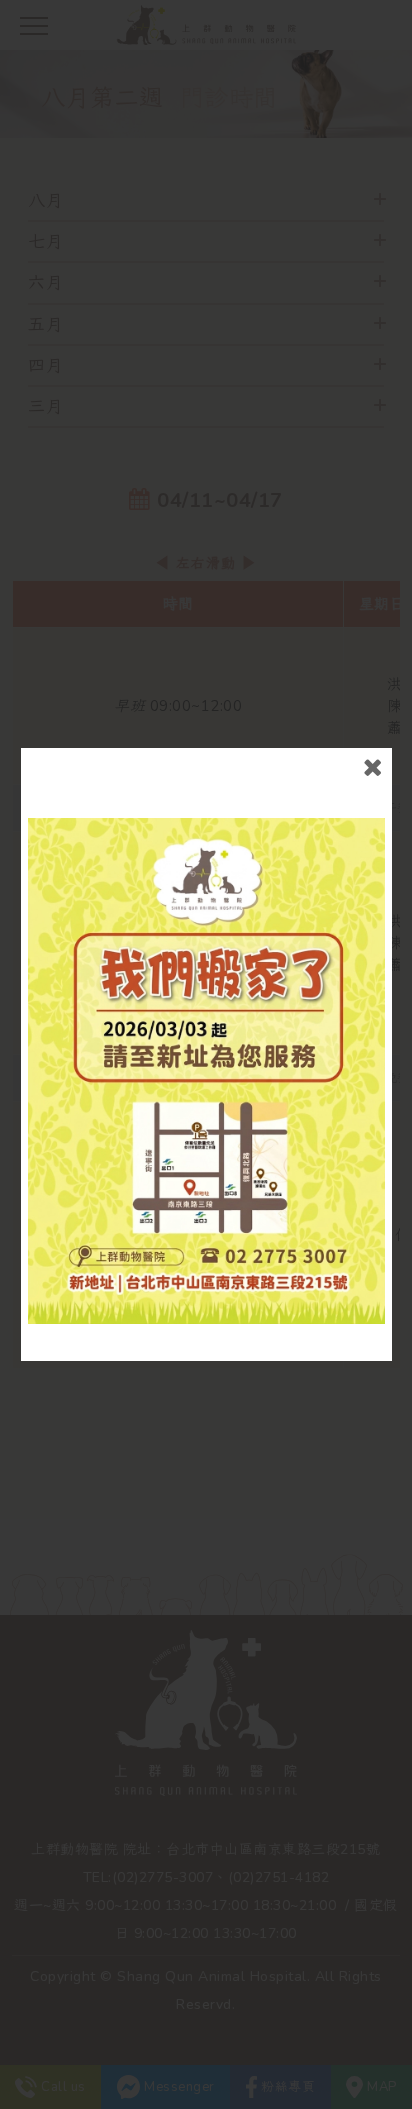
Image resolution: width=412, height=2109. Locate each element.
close (372, 767)
